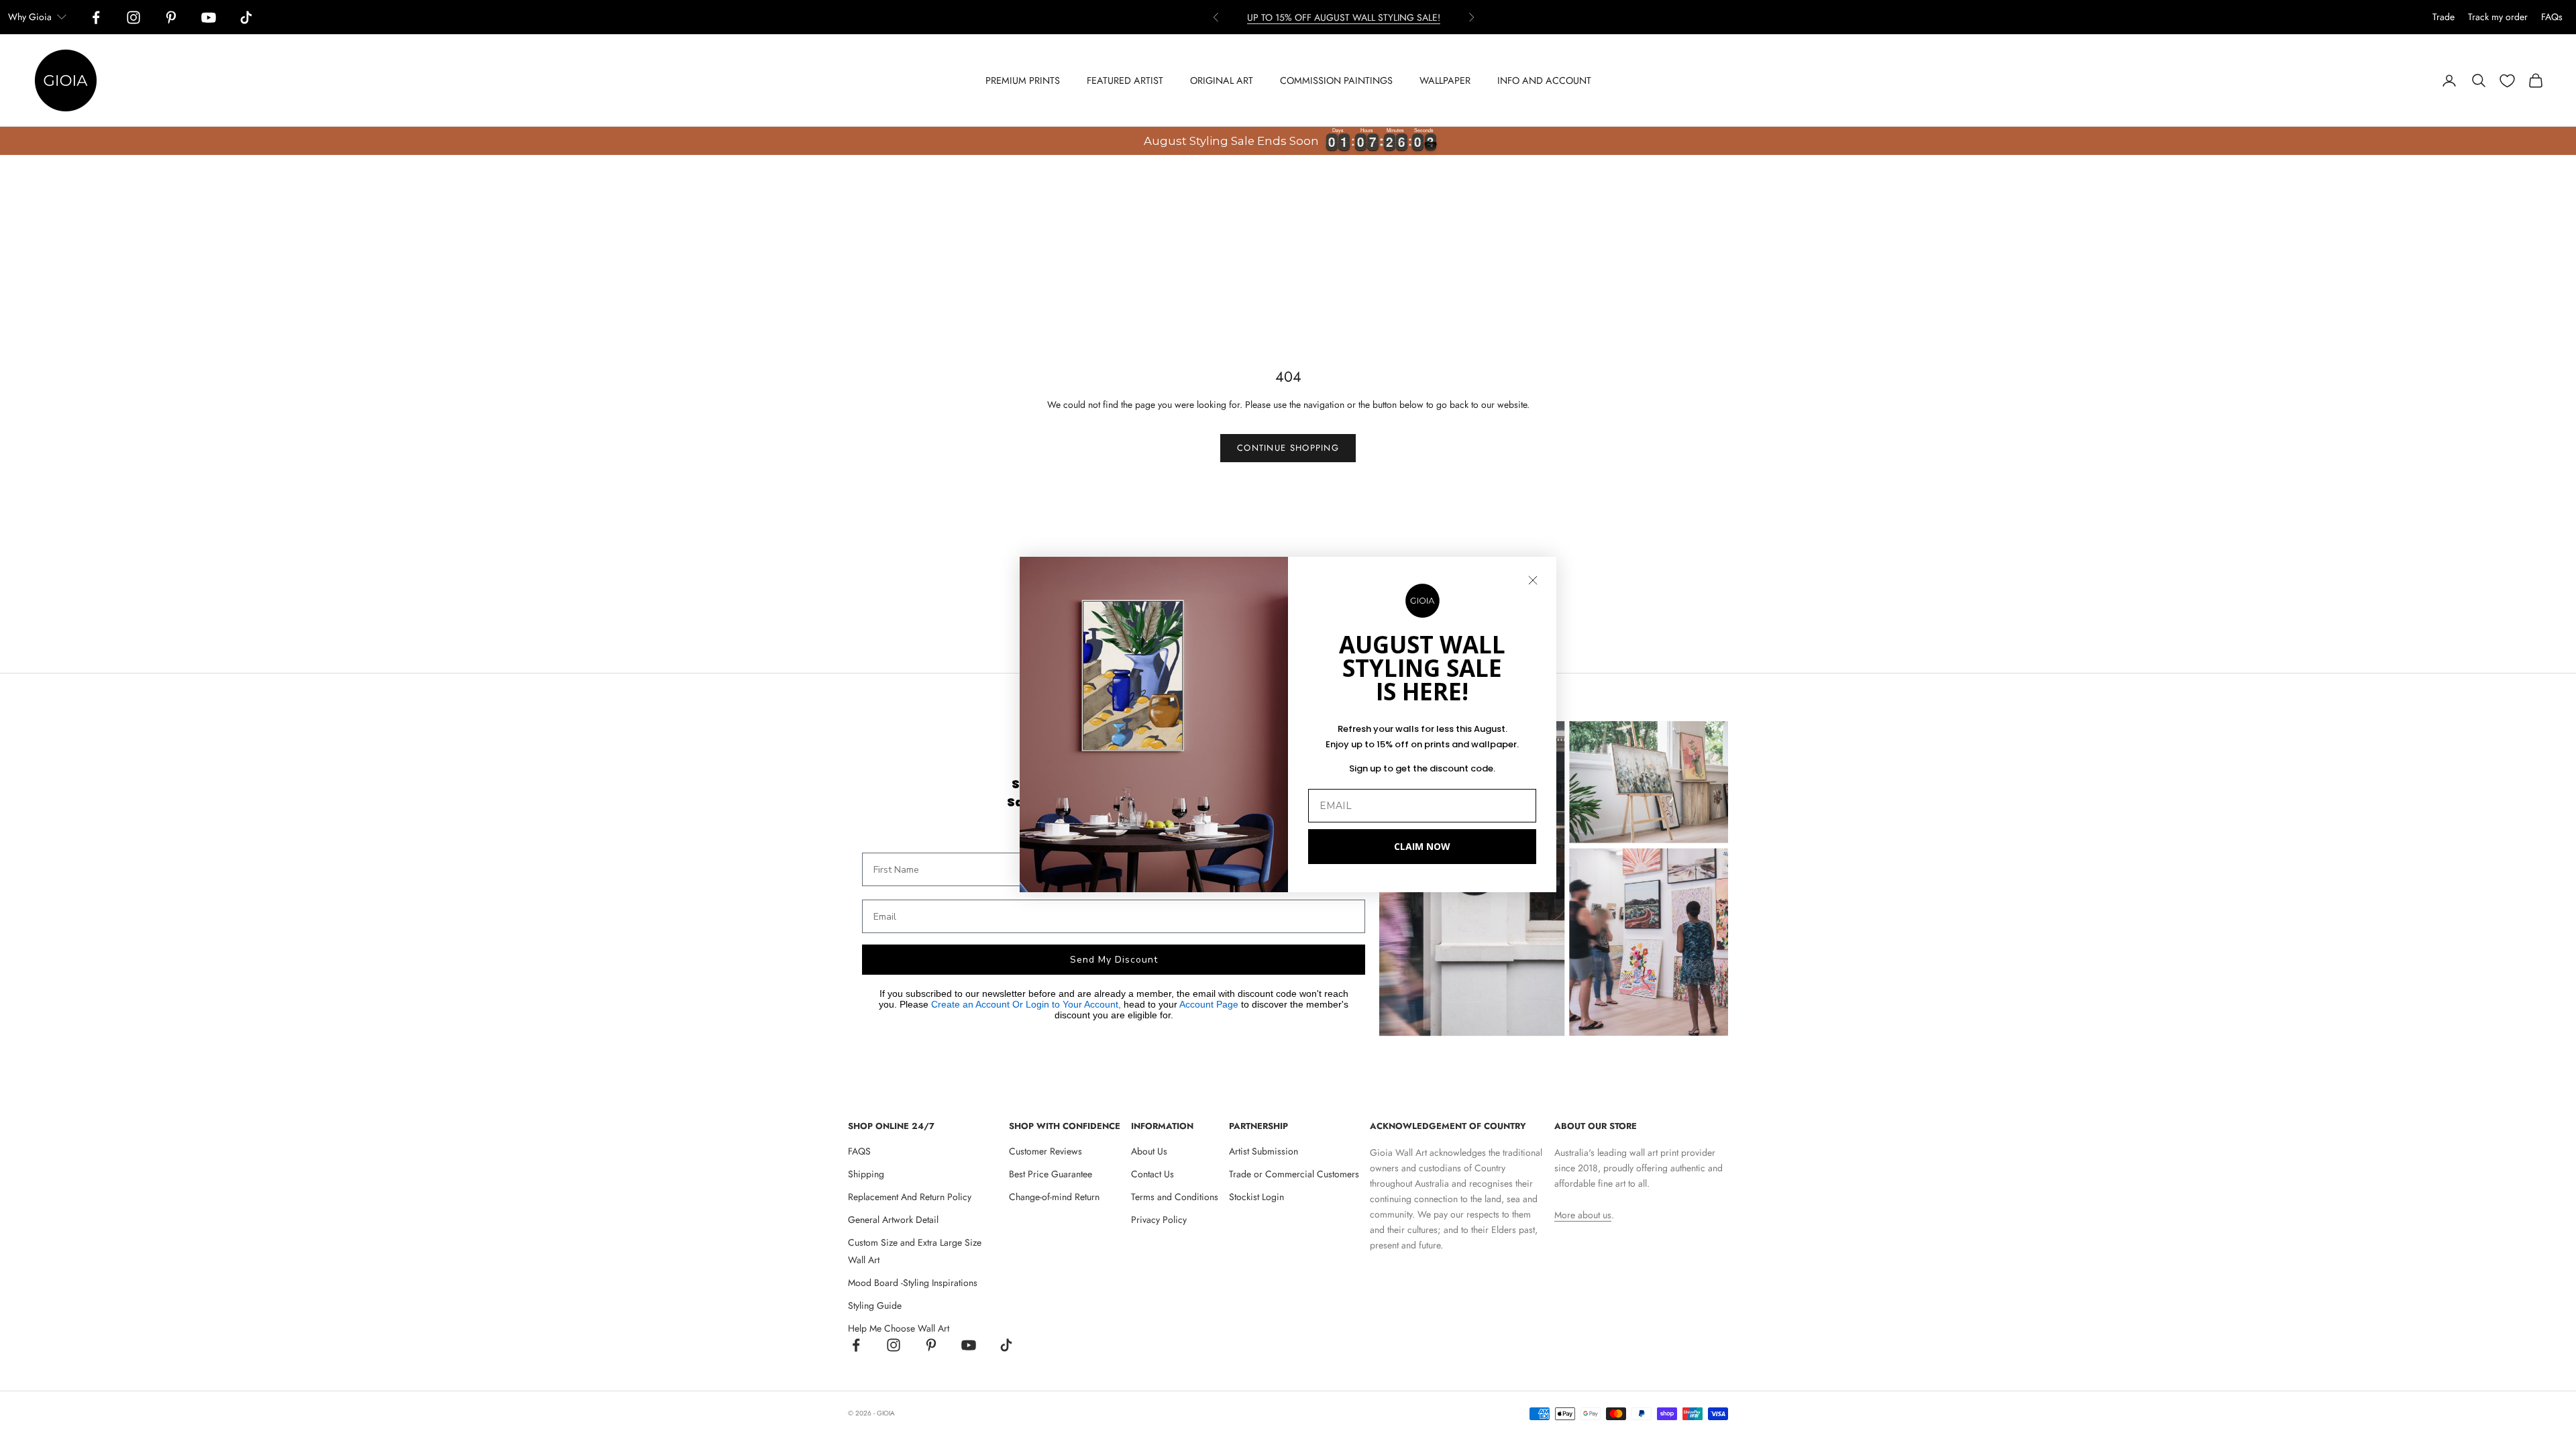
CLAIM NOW (1422, 846)
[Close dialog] (1533, 580)
